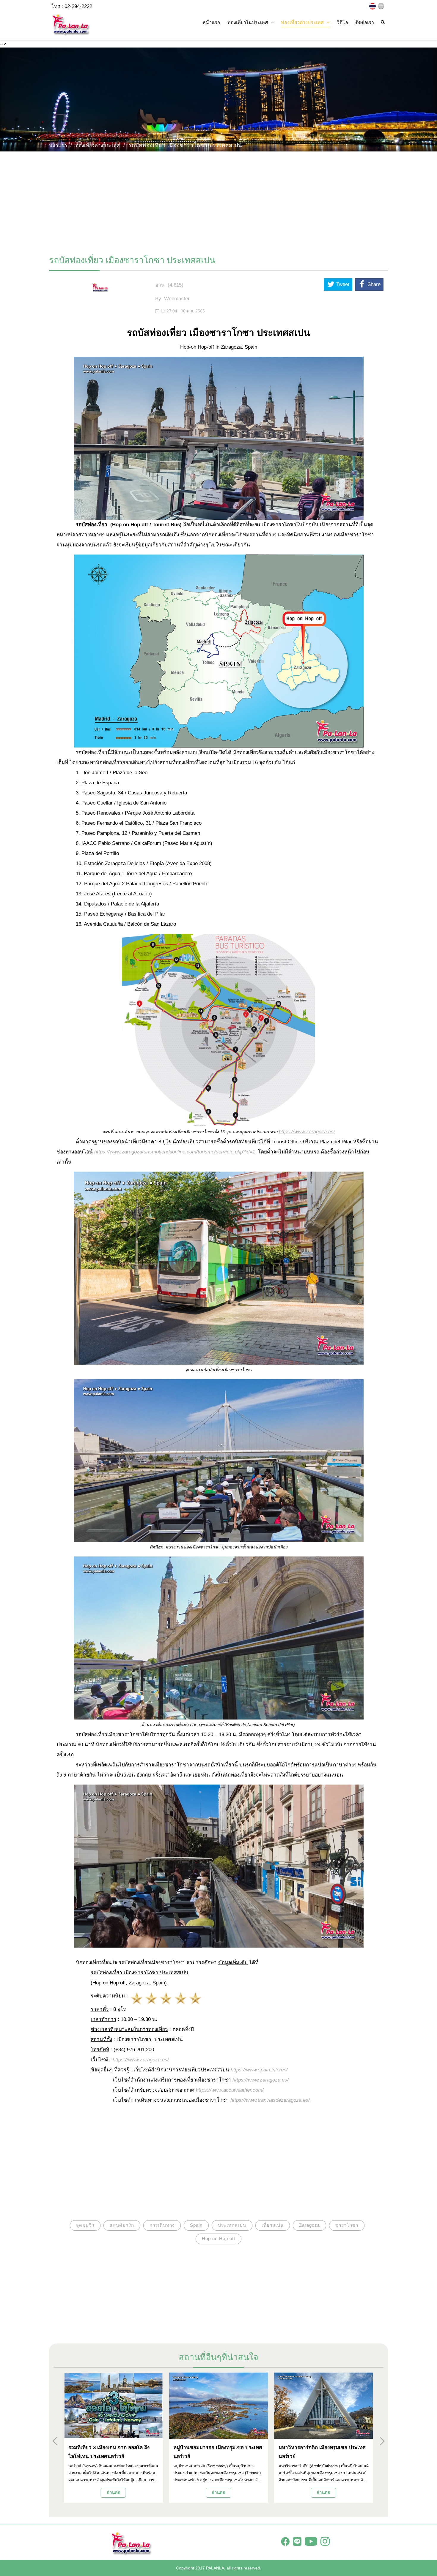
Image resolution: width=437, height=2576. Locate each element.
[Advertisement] (218, 200)
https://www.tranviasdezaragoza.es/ (270, 2100)
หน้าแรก (211, 22)
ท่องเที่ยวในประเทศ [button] (248, 22)
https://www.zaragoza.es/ (141, 2060)
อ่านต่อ (114, 2492)
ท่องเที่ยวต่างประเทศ (98, 145)
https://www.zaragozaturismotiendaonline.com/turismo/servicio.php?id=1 (175, 1152)
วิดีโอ (342, 22)
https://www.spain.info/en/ (259, 2070)
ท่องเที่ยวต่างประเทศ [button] (302, 22)
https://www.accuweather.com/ (230, 2090)
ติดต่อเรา (365, 22)
